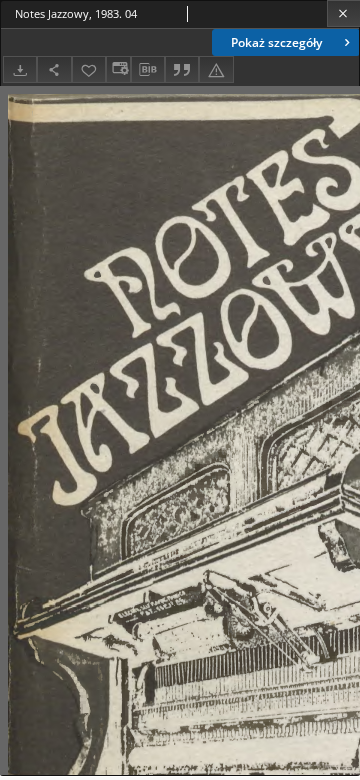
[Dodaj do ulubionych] (89, 69)
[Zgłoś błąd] (216, 69)
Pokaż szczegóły (276, 42)
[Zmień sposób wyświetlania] (118, 69)
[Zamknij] (343, 13)
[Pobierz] (20, 69)
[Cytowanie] (182, 69)
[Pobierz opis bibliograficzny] (148, 70)
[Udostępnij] (54, 69)
